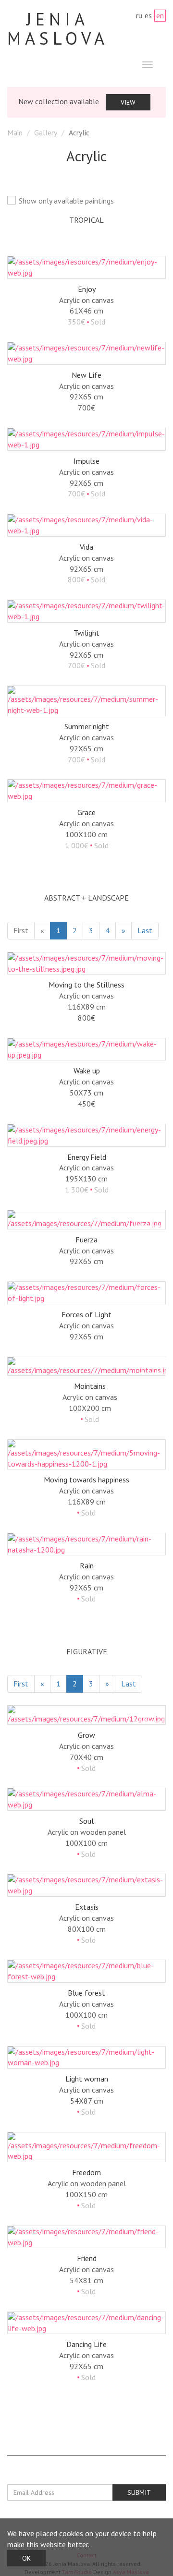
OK (26, 2558)
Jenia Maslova (58, 29)
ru (139, 15)
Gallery (46, 132)
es (148, 15)
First (21, 930)
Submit (139, 2492)
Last (145, 930)
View (128, 102)
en (160, 15)
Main (15, 132)
